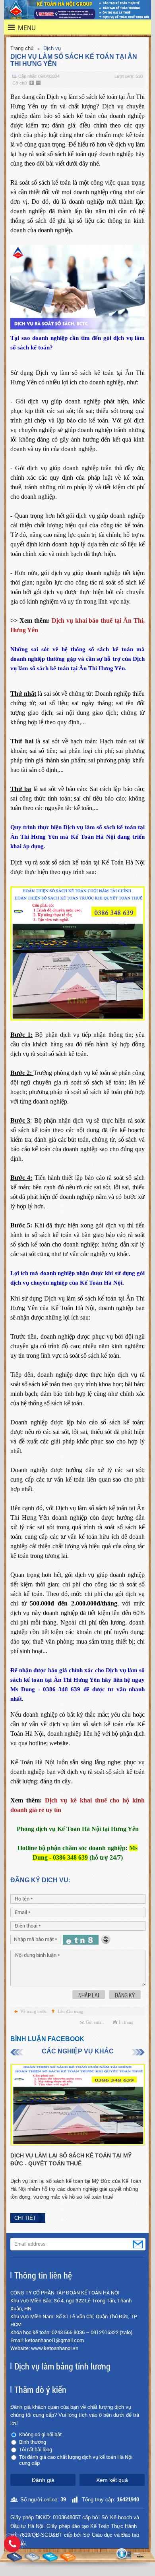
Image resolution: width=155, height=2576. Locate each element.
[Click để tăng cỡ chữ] (32, 83)
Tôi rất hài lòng (36, 2450)
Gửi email (95, 2022)
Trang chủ (22, 48)
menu (22, 28)
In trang (126, 2022)
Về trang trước (34, 2011)
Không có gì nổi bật (40, 2434)
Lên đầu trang (71, 2011)
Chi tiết (25, 2218)
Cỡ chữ (20, 83)
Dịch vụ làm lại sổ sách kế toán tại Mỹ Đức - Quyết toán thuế (71, 2159)
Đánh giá (43, 2480)
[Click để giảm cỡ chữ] (39, 83)
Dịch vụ (52, 48)
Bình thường (33, 2442)
